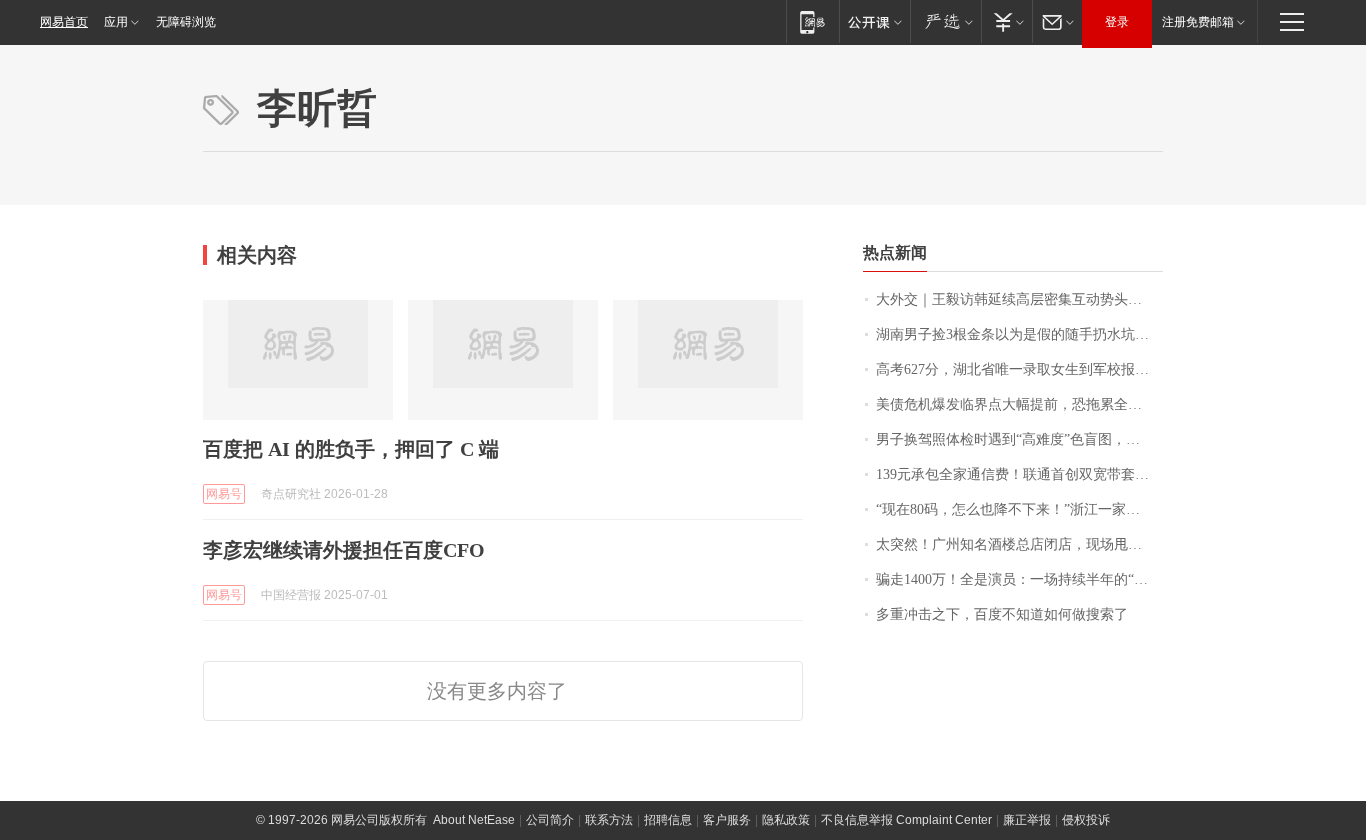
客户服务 (727, 820)
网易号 (224, 494)
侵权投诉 (1086, 820)
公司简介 (550, 820)
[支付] (1006, 21)
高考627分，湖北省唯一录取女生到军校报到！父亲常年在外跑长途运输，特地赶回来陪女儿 (1019, 369)
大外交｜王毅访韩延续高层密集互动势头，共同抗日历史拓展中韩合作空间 (1019, 299)
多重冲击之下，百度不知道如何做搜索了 (1002, 614)
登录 (1117, 22)
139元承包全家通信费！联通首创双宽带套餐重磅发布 (1019, 474)
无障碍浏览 (186, 22)
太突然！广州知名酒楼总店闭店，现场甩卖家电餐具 (1019, 544)
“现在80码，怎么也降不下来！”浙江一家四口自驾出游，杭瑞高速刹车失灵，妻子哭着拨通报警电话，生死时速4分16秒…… (1019, 509)
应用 (116, 22)
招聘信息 (668, 820)
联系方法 (609, 820)
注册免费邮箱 (1198, 22)
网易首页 (64, 22)
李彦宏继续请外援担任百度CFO (344, 550)
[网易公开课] (874, 21)
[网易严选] (945, 21)
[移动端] (812, 21)
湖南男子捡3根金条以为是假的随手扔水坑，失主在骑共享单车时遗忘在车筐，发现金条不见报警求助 (1019, 334)
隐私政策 (786, 820)
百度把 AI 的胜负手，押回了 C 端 (351, 449)
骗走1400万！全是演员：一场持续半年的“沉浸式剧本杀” (1019, 579)
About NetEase (474, 820)
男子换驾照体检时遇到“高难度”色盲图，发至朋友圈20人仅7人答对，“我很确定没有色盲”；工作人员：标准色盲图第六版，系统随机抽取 (1019, 439)
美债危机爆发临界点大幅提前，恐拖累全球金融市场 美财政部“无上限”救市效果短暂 (1019, 404)
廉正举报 (1027, 820)
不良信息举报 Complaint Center (906, 820)
